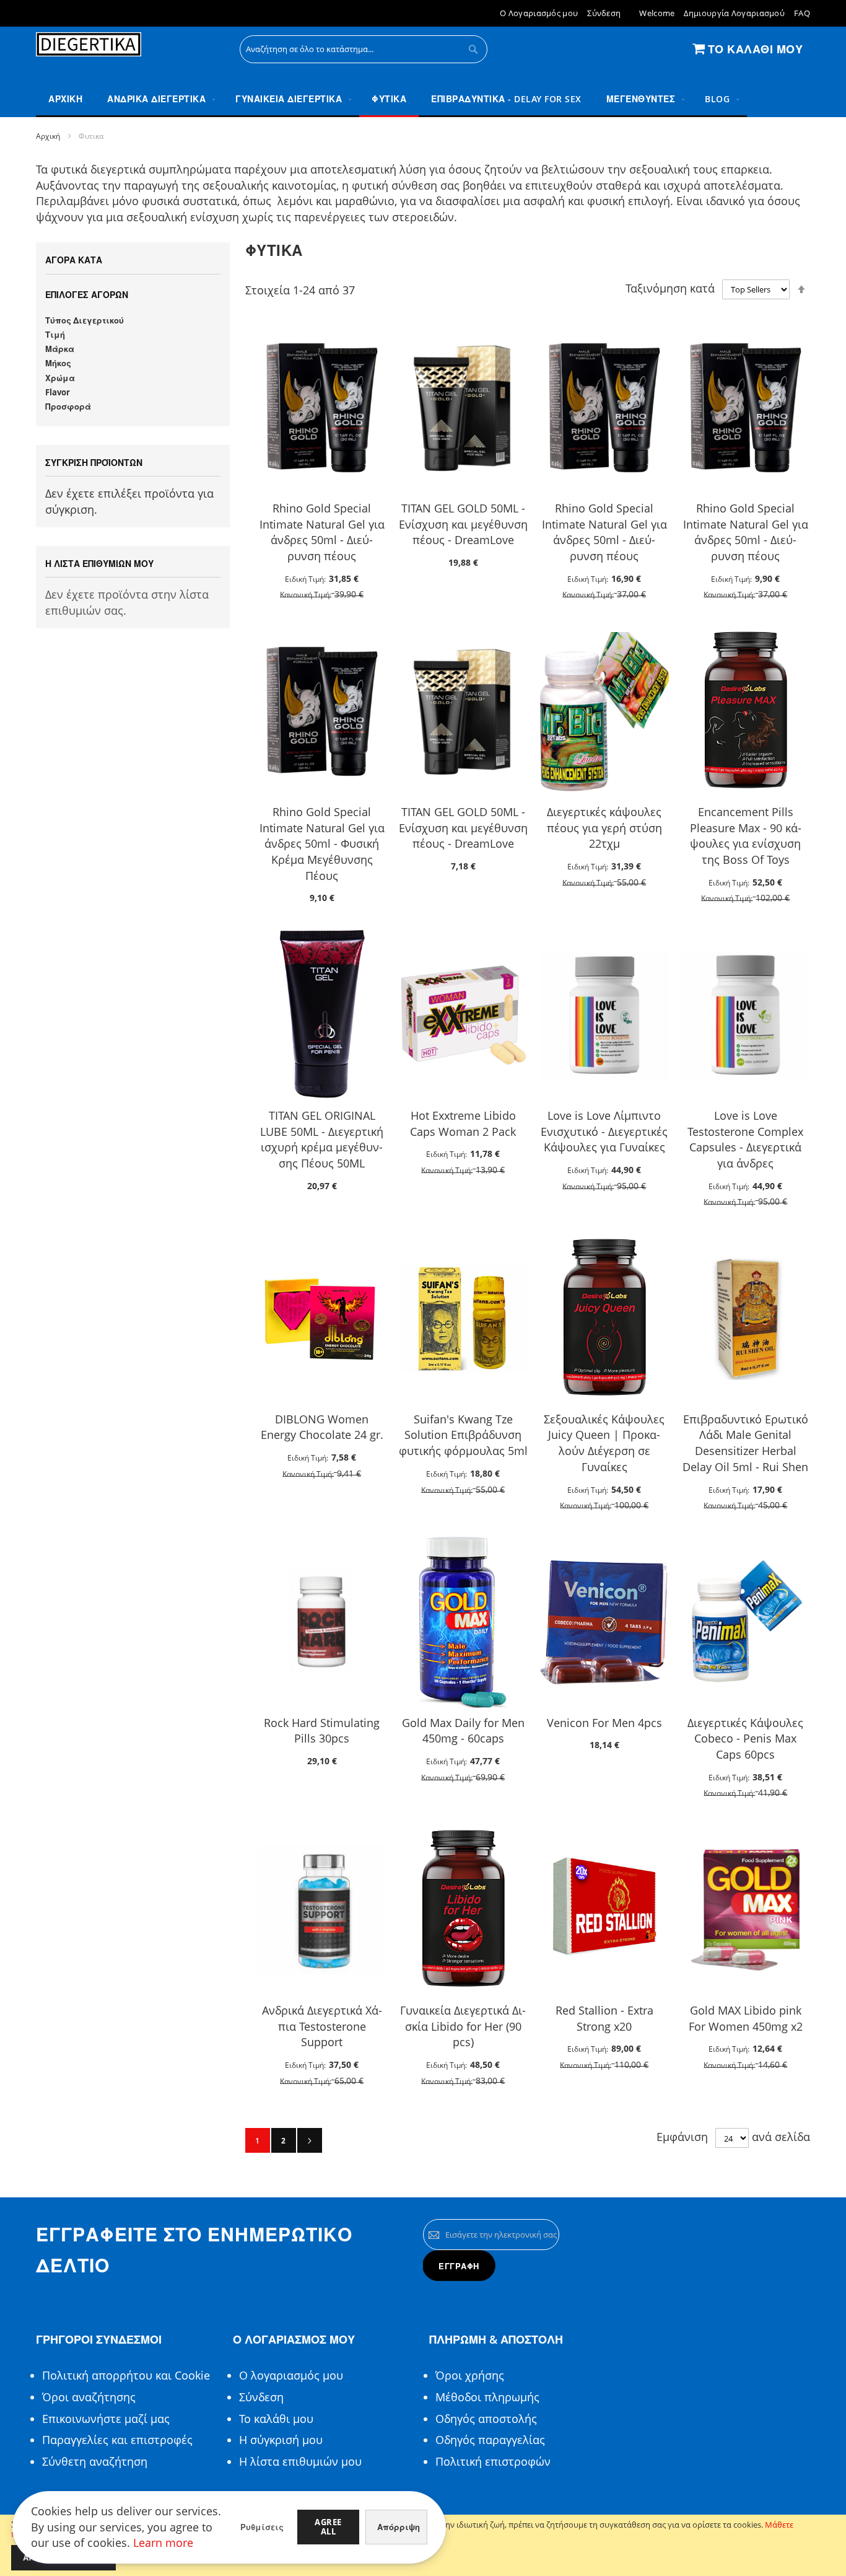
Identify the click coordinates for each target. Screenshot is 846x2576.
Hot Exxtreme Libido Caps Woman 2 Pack (463, 1123)
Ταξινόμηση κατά (670, 288)
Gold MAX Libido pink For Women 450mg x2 (746, 2018)
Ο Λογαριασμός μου (539, 13)
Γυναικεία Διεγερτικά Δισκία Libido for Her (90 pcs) (463, 2026)
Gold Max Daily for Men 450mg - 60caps (463, 1731)
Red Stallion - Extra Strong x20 (604, 2018)
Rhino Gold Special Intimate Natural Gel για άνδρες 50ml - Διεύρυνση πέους (322, 532)
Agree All (328, 2527)
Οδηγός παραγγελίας (490, 2440)
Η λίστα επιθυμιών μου (300, 2461)
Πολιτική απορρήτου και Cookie (126, 2375)
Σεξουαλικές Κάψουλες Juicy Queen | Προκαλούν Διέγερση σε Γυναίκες (604, 1443)
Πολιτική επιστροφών (493, 2461)
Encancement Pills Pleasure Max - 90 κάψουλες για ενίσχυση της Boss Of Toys (746, 836)
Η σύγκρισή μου (281, 2440)
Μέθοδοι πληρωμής (487, 2397)
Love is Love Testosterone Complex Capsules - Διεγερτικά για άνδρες (745, 1139)
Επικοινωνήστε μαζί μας (106, 2419)
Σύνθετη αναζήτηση (95, 2461)
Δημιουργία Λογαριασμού (734, 13)
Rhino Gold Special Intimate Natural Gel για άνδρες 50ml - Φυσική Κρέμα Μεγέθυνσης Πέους (322, 844)
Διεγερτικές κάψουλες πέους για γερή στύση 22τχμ (604, 828)
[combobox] (364, 49)
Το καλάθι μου (276, 2419)
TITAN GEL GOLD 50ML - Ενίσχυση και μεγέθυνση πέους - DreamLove (463, 524)
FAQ (802, 13)
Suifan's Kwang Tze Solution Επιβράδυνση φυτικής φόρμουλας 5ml (463, 1435)
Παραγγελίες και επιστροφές (117, 2440)
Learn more (163, 2543)
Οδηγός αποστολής (486, 2419)
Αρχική (48, 136)
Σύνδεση (604, 13)
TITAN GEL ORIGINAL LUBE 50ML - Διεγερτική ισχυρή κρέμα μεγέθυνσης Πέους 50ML (322, 1139)
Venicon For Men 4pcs (604, 1723)
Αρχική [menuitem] (65, 99)
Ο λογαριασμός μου (291, 2375)
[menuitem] (159, 99)
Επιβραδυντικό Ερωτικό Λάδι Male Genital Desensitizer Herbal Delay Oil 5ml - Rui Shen (745, 1443)
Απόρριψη (399, 2527)
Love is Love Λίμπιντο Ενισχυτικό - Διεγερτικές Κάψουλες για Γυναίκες (604, 1131)
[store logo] (89, 45)
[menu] (423, 99)
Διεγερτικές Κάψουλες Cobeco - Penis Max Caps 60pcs (745, 1739)
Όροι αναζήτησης (89, 2397)
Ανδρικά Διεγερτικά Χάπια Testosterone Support (322, 2026)
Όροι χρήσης (470, 2375)
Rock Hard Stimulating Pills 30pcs (322, 1731)
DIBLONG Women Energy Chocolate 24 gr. (322, 1427)
